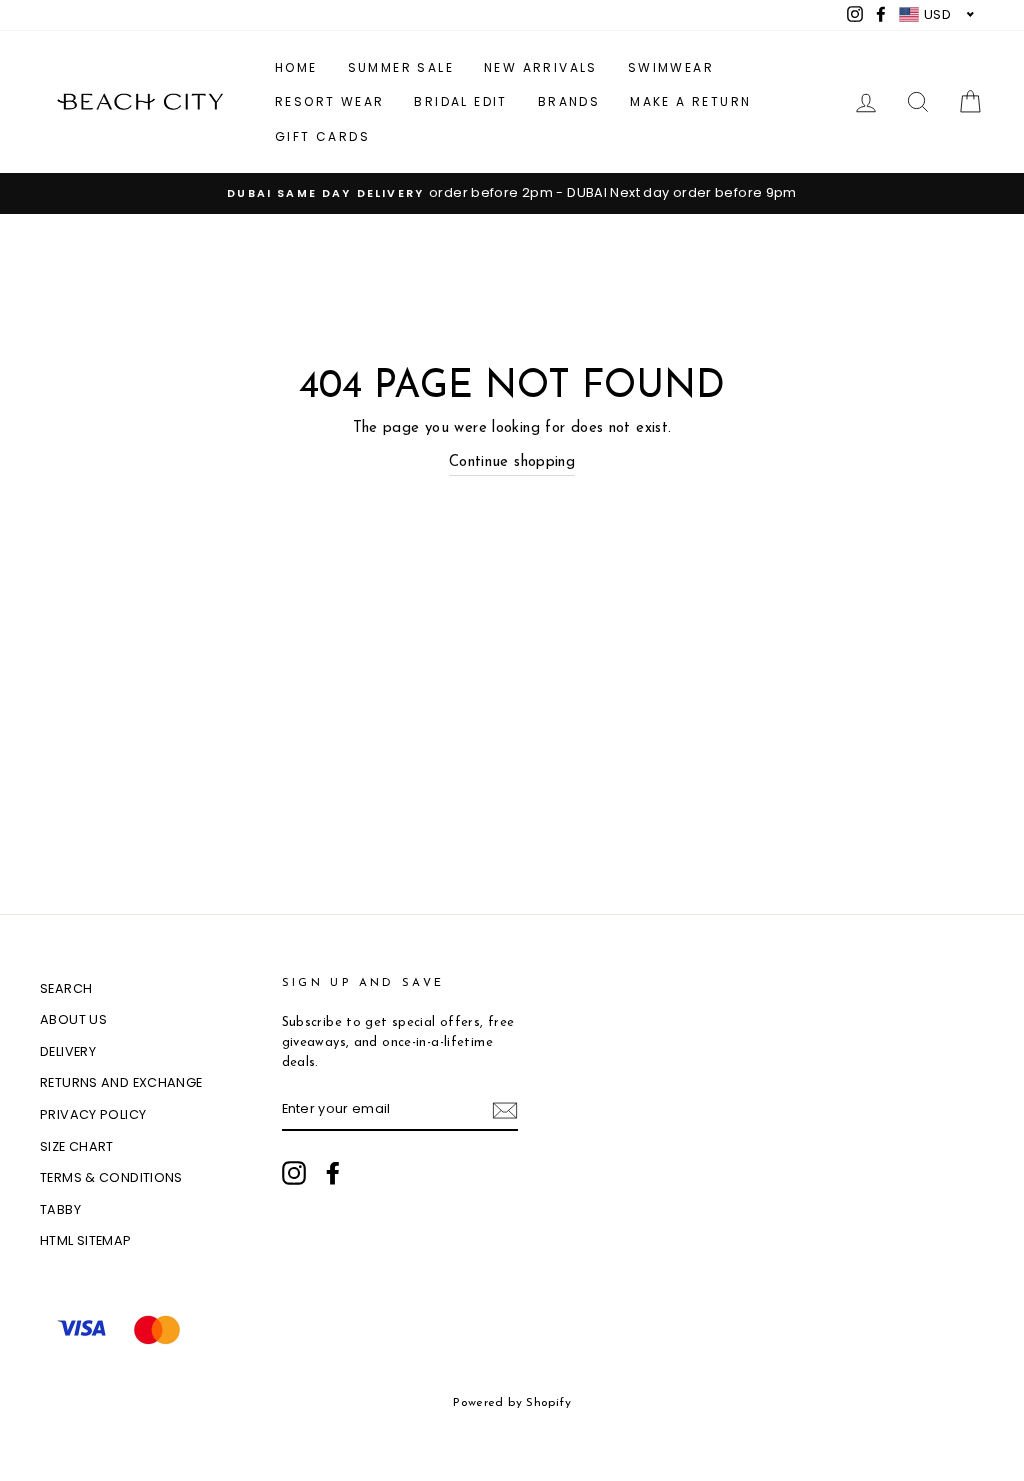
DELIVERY (68, 1051)
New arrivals (541, 67)
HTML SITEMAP (86, 1240)
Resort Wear (329, 101)
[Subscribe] (505, 1110)
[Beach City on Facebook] (333, 1173)
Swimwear (671, 67)
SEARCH (66, 988)
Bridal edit (460, 101)
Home (296, 67)
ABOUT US (73, 1019)
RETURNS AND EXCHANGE (121, 1082)
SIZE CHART (77, 1146)
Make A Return (690, 101)
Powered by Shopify (512, 1403)
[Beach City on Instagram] (294, 1173)
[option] (512, 193)
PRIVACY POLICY (93, 1114)
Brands (569, 101)
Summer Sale (401, 67)
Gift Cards (322, 136)
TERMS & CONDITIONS (111, 1177)
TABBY (60, 1209)
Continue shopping (512, 462)
